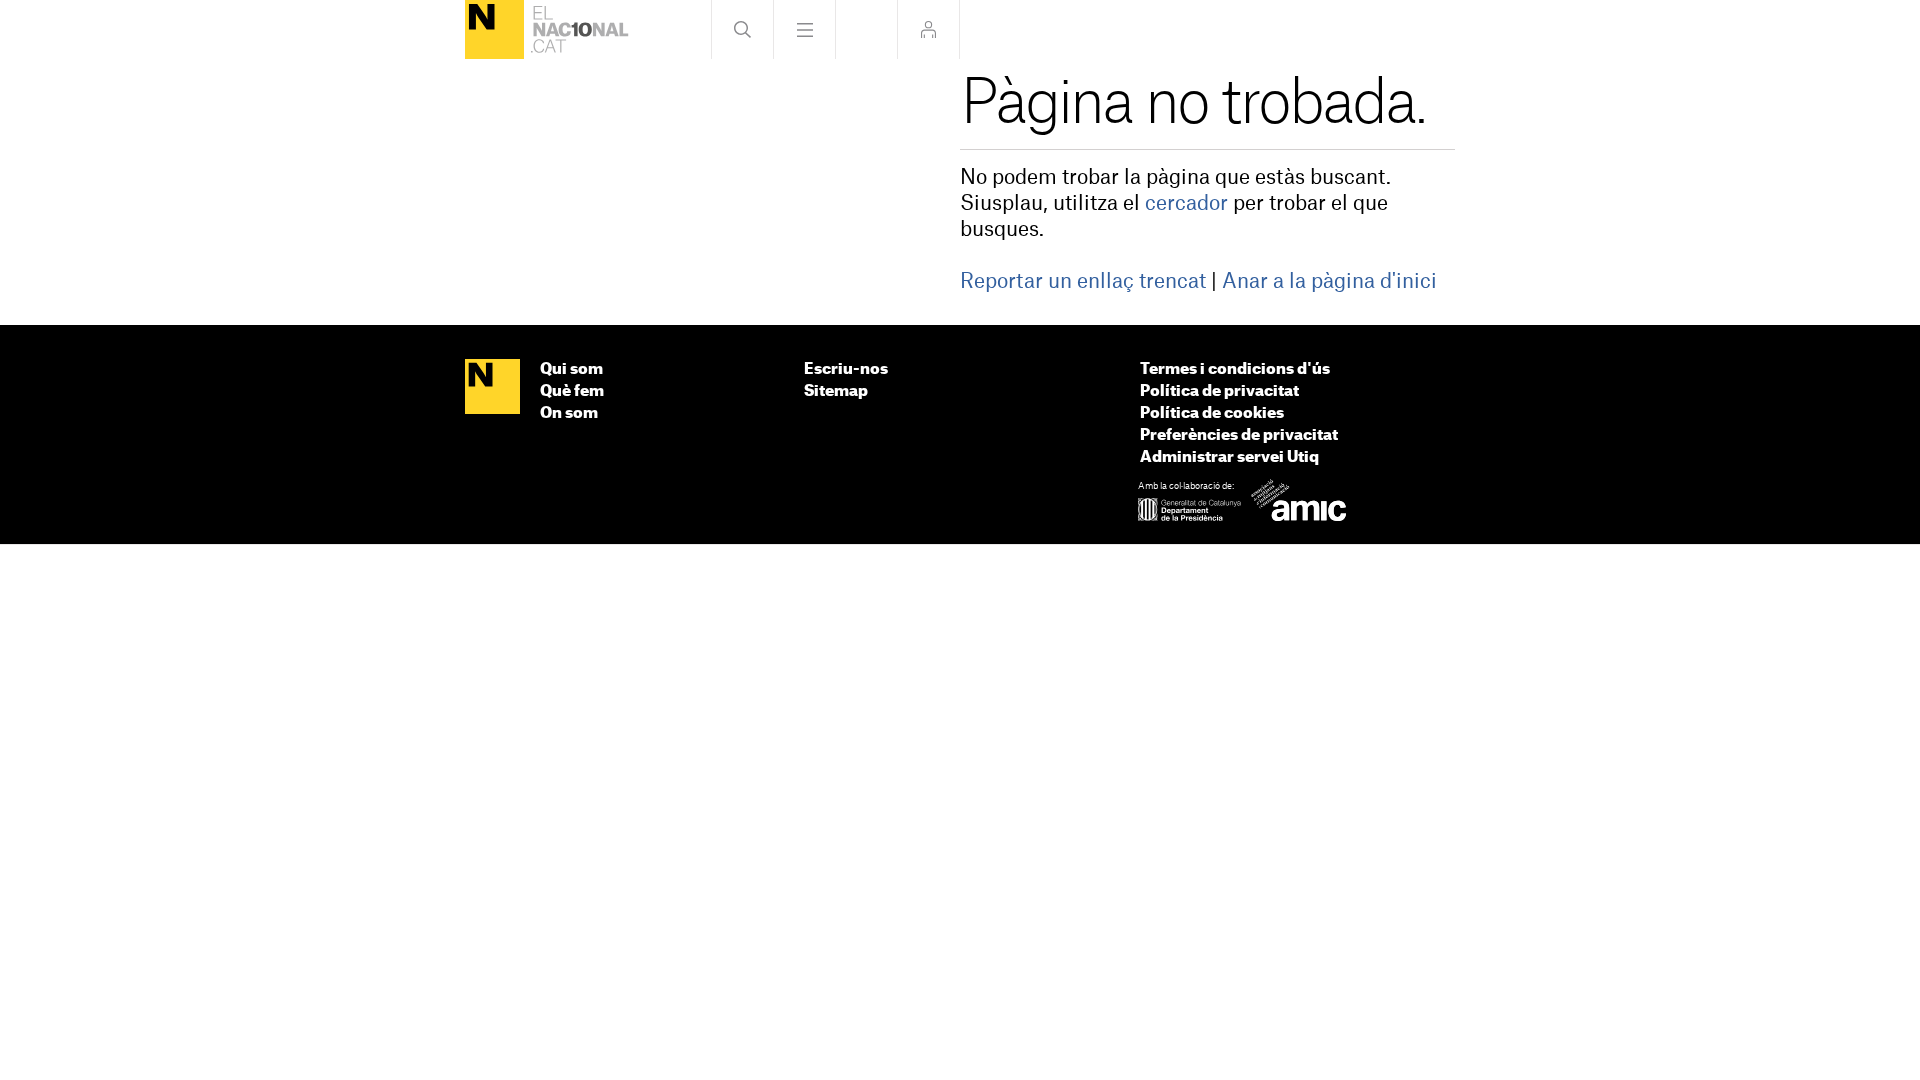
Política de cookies (1212, 413)
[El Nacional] (494, 29)
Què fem (572, 391)
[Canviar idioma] (866, 29)
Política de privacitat (1219, 391)
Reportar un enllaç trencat (1083, 282)
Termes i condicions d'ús (1235, 369)
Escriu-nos (846, 369)
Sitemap (836, 391)
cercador (1186, 204)
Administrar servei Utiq (1229, 457)
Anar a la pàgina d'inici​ (1329, 282)
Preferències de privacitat (1239, 435)
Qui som (571, 369)
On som (569, 413)
